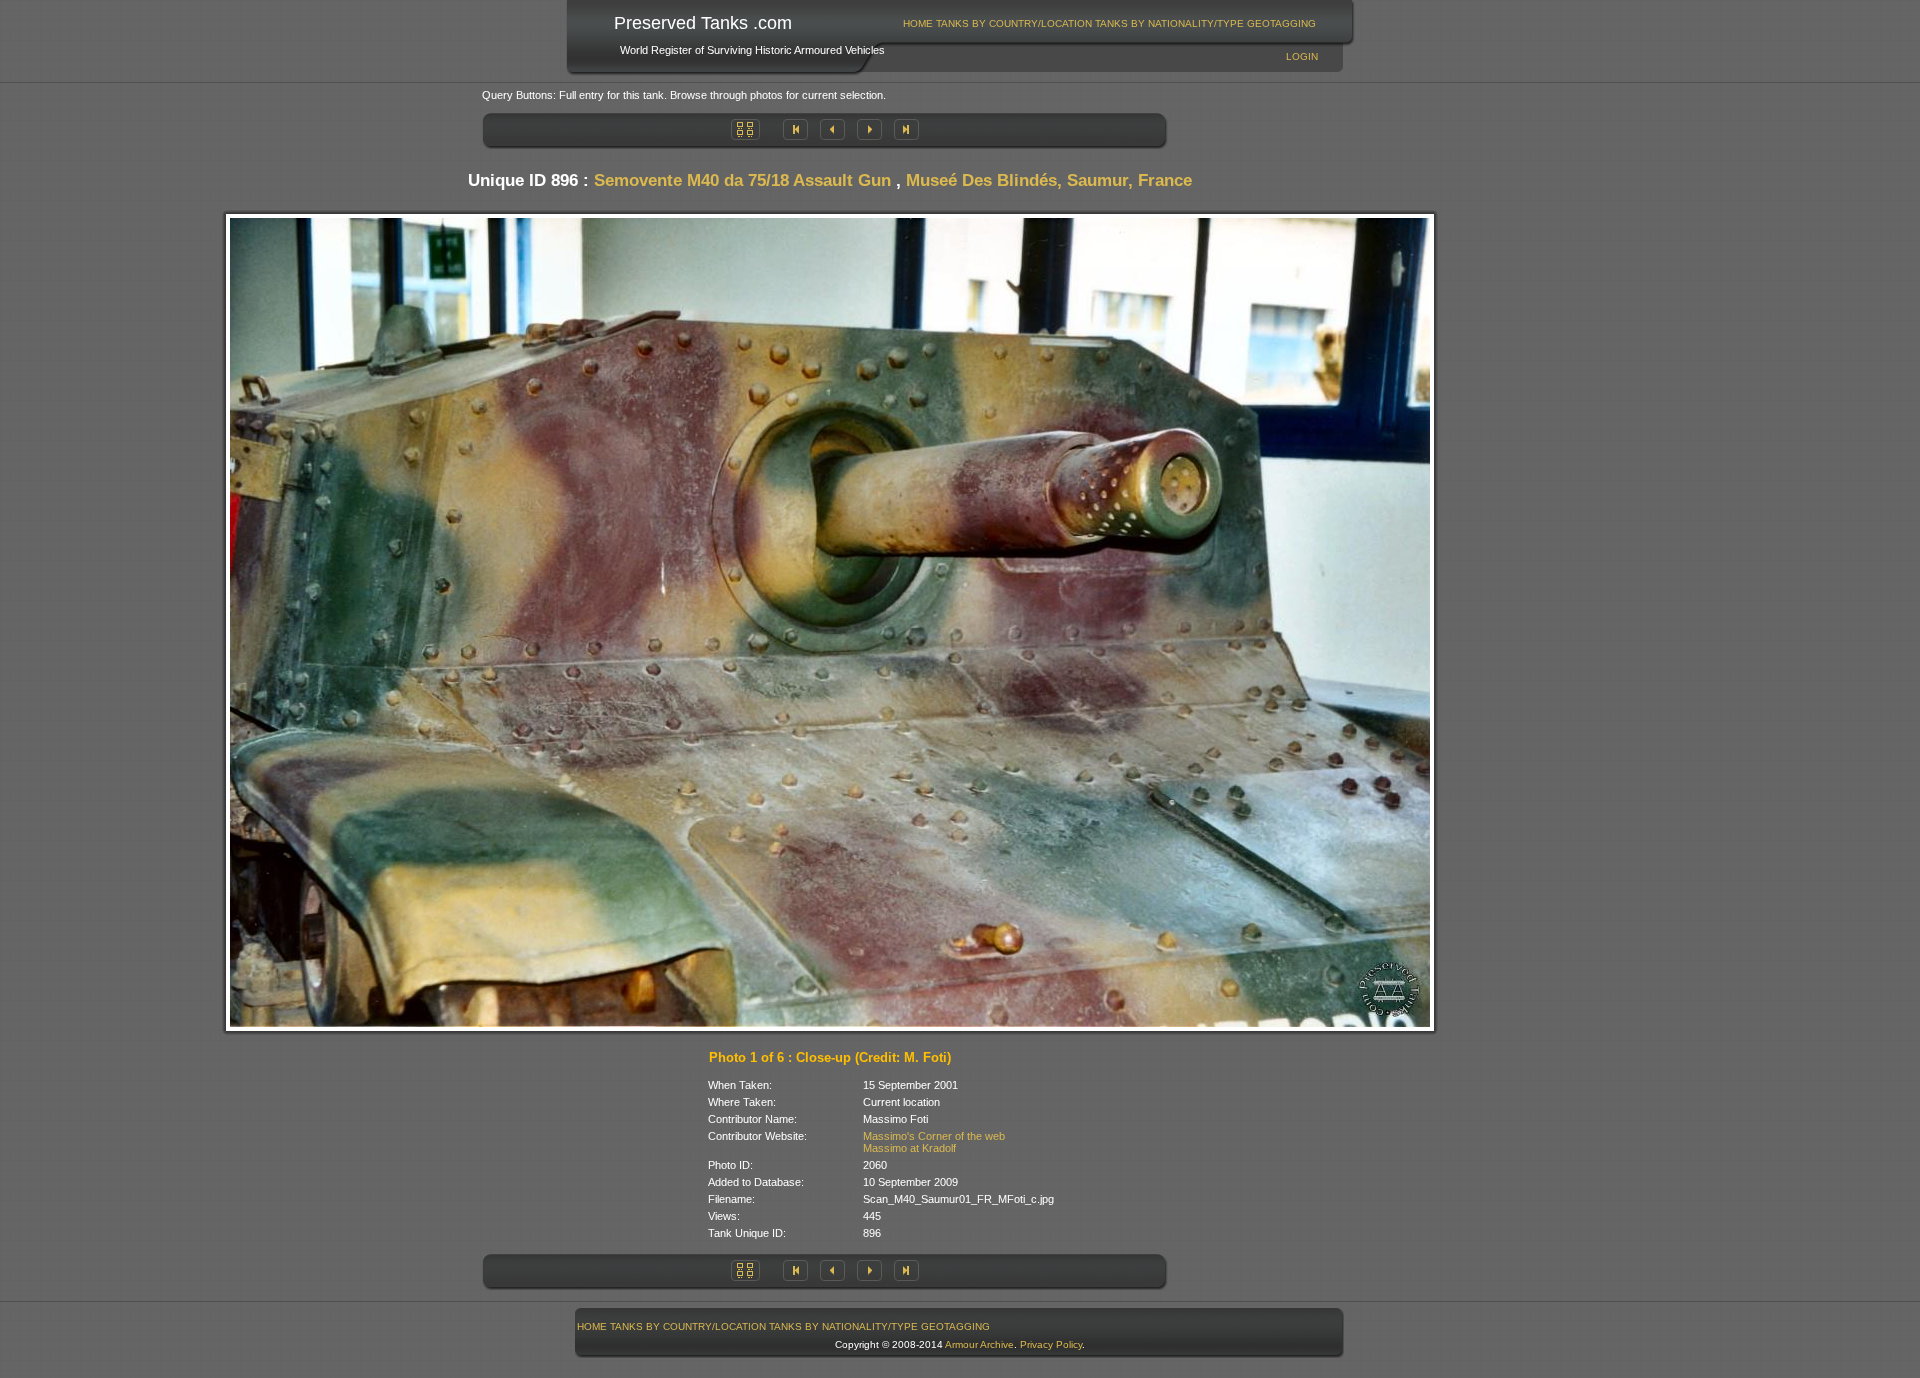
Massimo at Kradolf (909, 1148)
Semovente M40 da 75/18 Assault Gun (742, 180)
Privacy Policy (1051, 1344)
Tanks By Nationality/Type (1169, 23)
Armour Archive (979, 1344)
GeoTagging (1281, 23)
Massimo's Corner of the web (934, 1136)
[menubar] (1110, 23)
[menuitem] (918, 23)
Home (918, 23)
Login (1302, 56)
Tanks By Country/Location (1014, 23)
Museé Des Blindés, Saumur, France (1049, 180)
